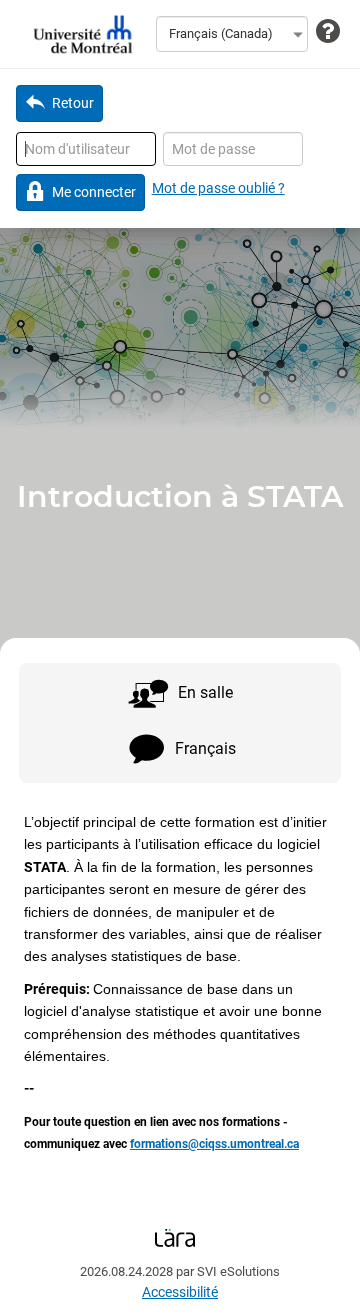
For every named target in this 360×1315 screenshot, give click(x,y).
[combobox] (232, 34)
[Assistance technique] (328, 32)
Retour (73, 103)
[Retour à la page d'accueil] (80, 34)
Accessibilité (180, 1292)
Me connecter (94, 192)
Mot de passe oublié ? (218, 188)
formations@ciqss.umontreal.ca (214, 1144)
